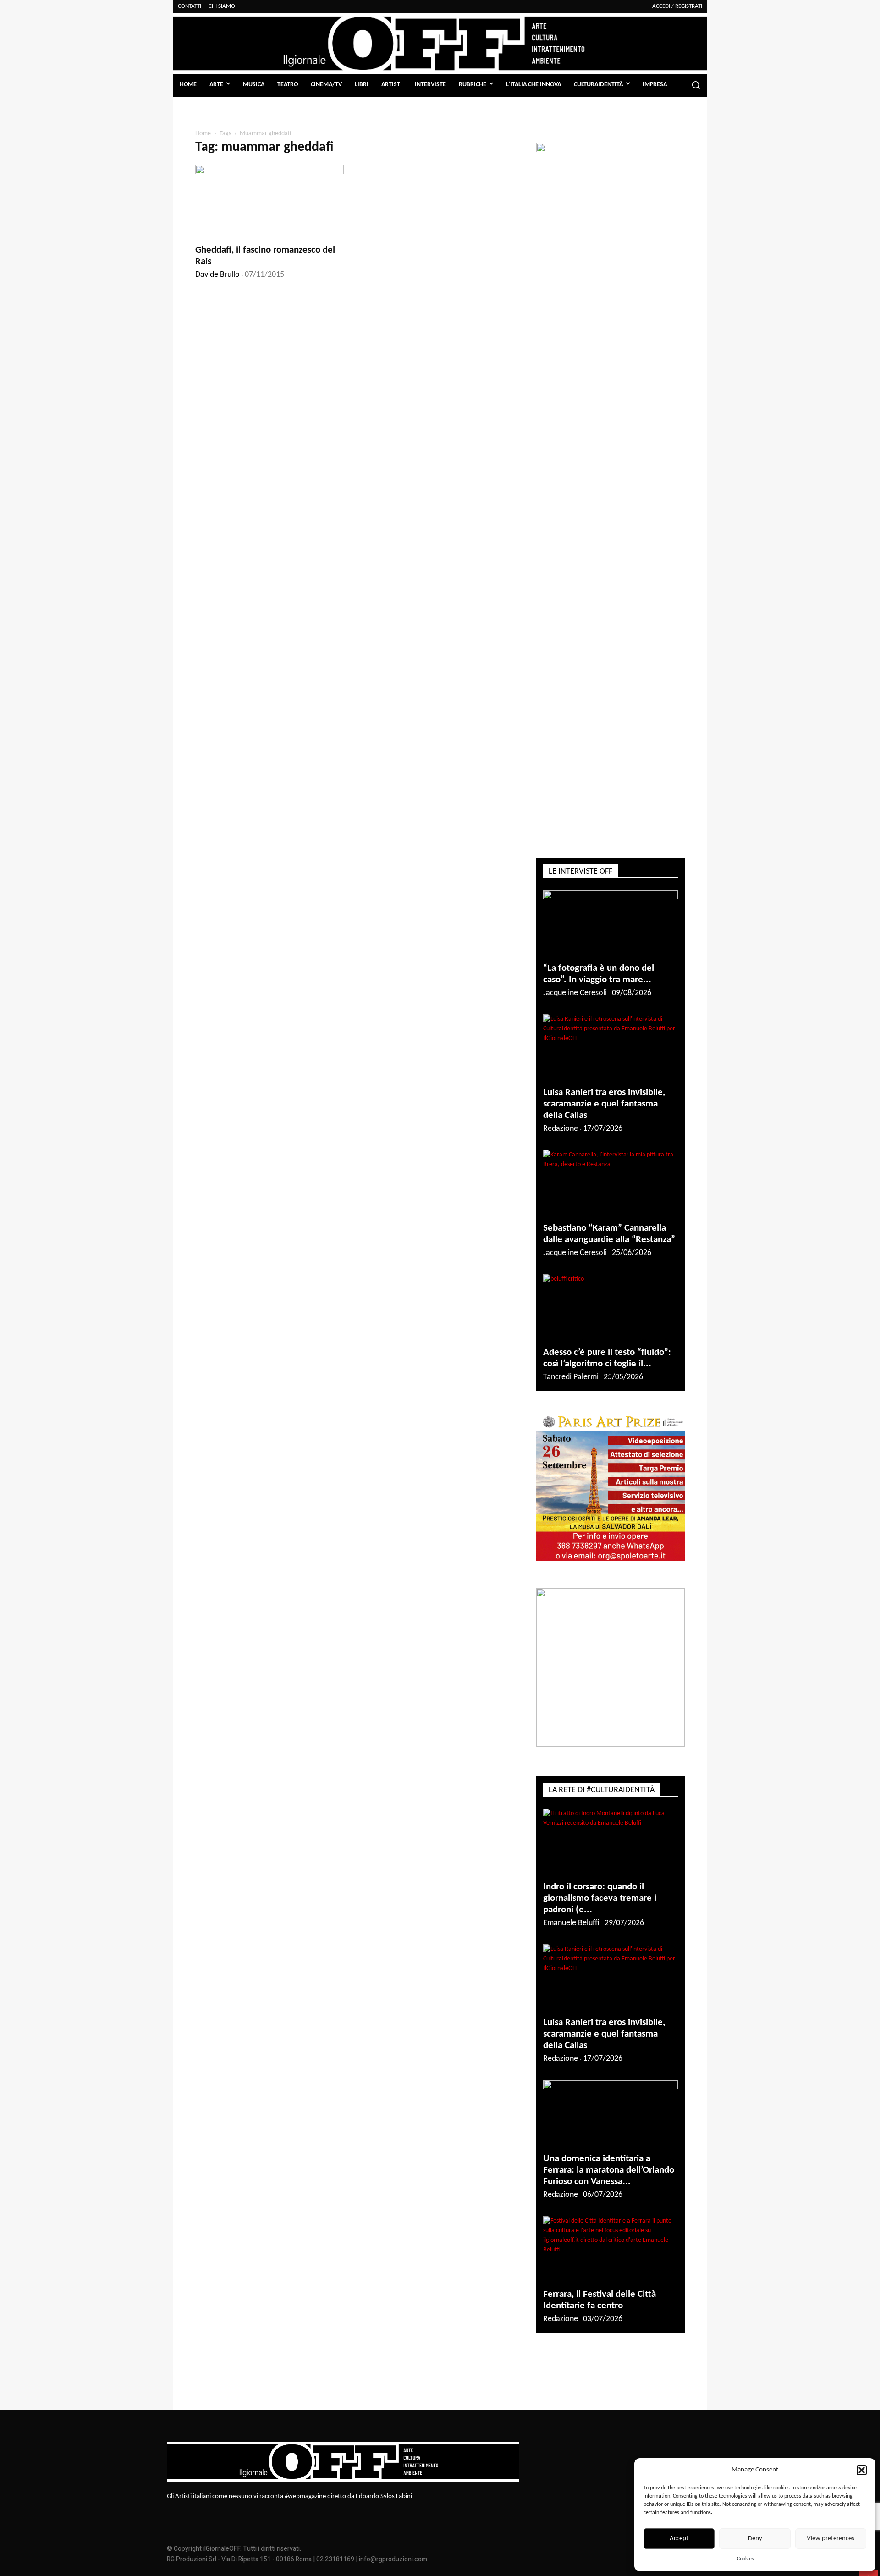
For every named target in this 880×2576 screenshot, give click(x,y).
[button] (862, 2470)
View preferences (830, 2539)
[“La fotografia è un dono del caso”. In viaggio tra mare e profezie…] (610, 923)
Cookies (745, 2559)
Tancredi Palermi (571, 1377)
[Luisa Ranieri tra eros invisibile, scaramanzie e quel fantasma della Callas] (610, 1048)
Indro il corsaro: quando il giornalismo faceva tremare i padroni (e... (600, 1898)
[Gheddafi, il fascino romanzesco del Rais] (269, 202)
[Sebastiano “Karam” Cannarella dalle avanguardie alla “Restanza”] (610, 1183)
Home (203, 134)
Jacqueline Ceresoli (575, 993)
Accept (679, 2539)
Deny (755, 2539)
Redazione (561, 1129)
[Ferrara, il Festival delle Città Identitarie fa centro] (610, 2249)
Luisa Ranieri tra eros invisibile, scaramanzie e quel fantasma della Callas (604, 1104)
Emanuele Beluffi (571, 1923)
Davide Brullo (217, 275)
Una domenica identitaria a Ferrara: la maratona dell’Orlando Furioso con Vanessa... (609, 2170)
